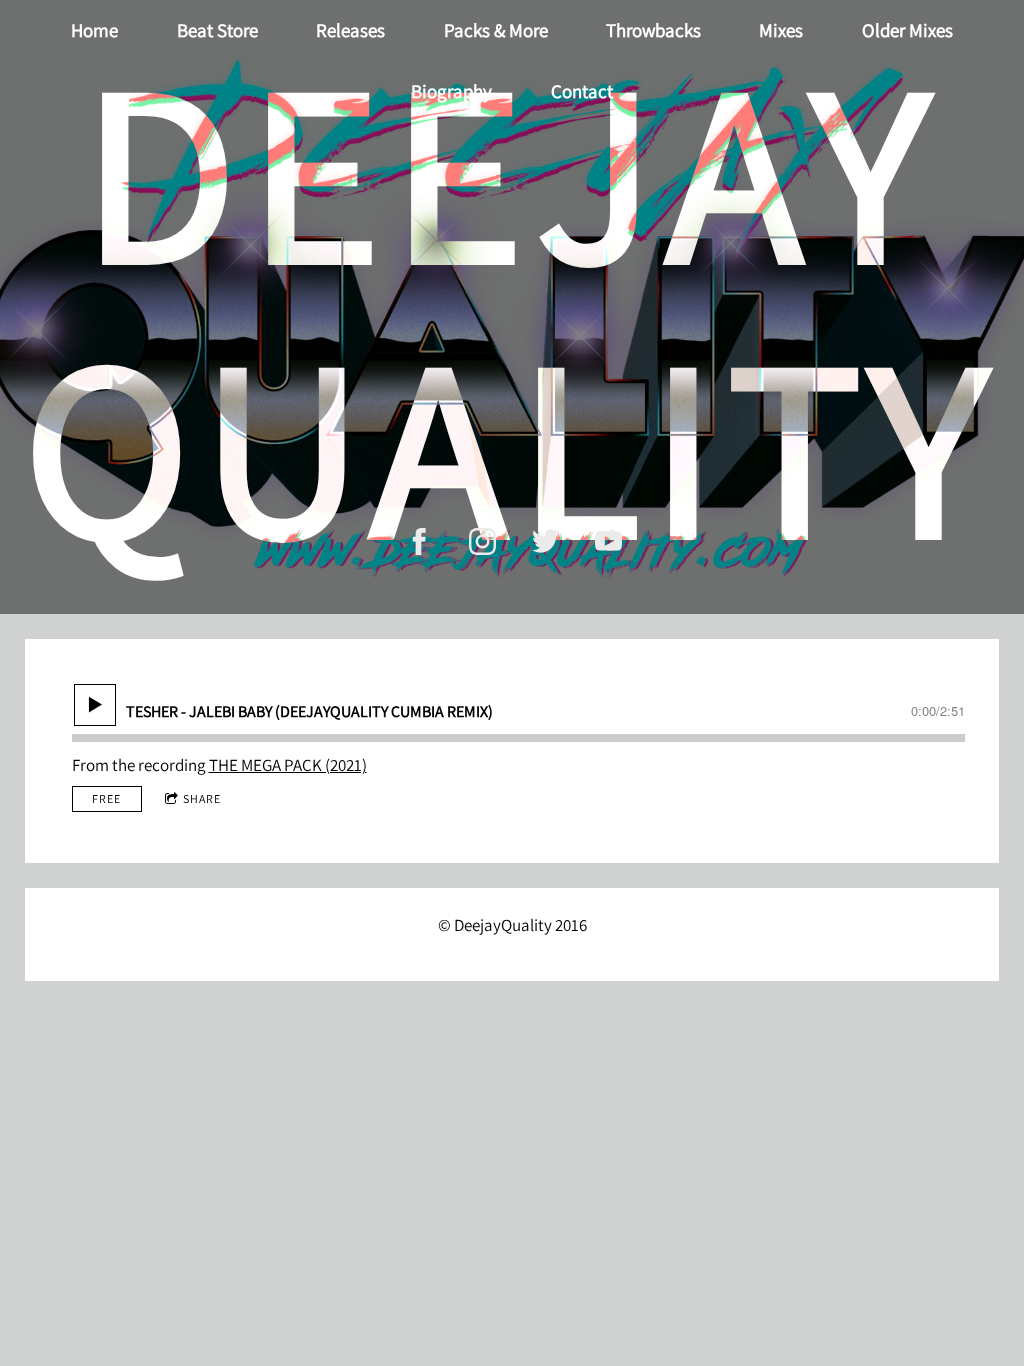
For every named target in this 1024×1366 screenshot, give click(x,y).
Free (106, 798)
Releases (350, 30)
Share (202, 798)
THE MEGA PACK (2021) (288, 765)
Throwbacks (653, 30)
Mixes (781, 30)
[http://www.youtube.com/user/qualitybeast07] (608, 541)
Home (94, 30)
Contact (582, 91)
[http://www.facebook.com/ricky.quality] (419, 541)
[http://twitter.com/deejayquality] (545, 541)
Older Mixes (907, 30)
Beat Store (217, 30)
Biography (451, 91)
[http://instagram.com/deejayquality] (482, 541)
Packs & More (496, 30)
